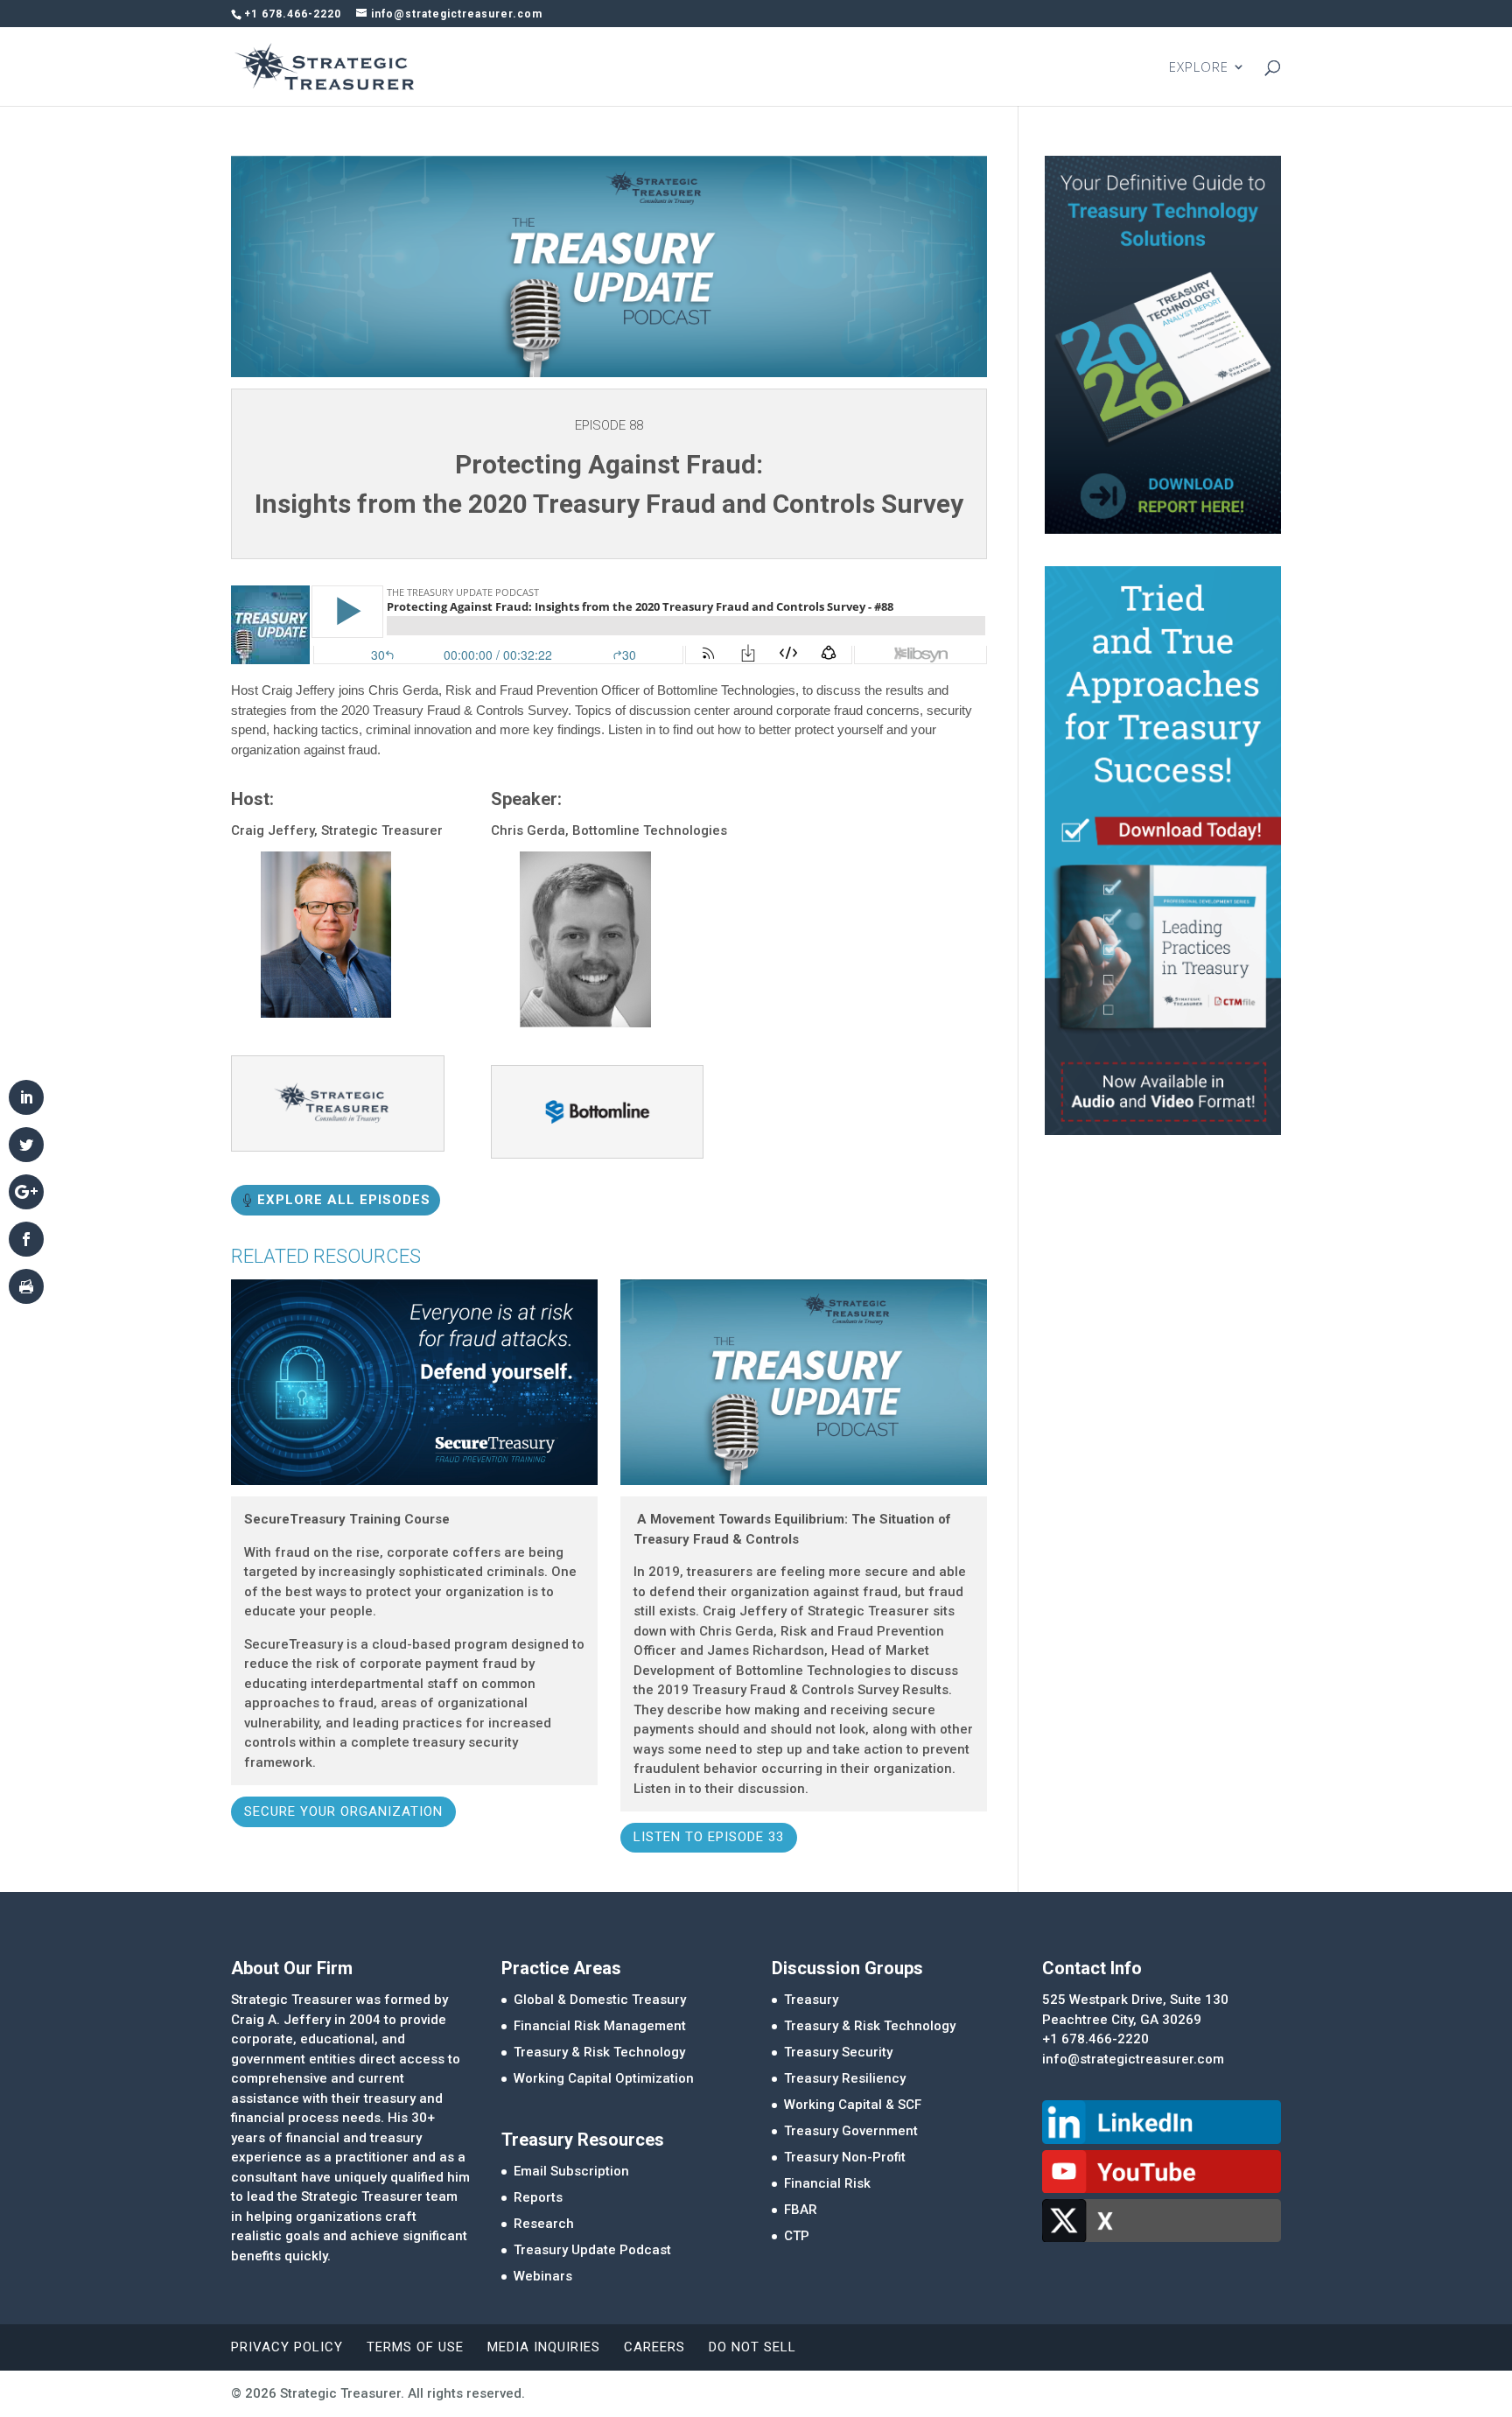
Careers (654, 2347)
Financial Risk (827, 2183)
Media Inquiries (544, 2347)
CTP (797, 2236)
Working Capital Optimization (604, 2078)
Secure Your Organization (343, 1811)
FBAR (801, 2210)
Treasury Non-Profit (845, 2157)
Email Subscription (571, 2171)
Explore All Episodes (344, 1200)
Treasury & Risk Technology (599, 2052)
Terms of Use (415, 2347)
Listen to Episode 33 (709, 1837)
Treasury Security (838, 2052)
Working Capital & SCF (853, 2105)
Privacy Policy (287, 2347)
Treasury (811, 2000)
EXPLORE (1199, 68)
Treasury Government (851, 2131)
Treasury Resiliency (845, 2078)
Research (544, 2224)
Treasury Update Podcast (592, 2250)
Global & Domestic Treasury (600, 2000)
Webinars (543, 2276)
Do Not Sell (752, 2347)
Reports (538, 2197)
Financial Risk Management (600, 2026)
